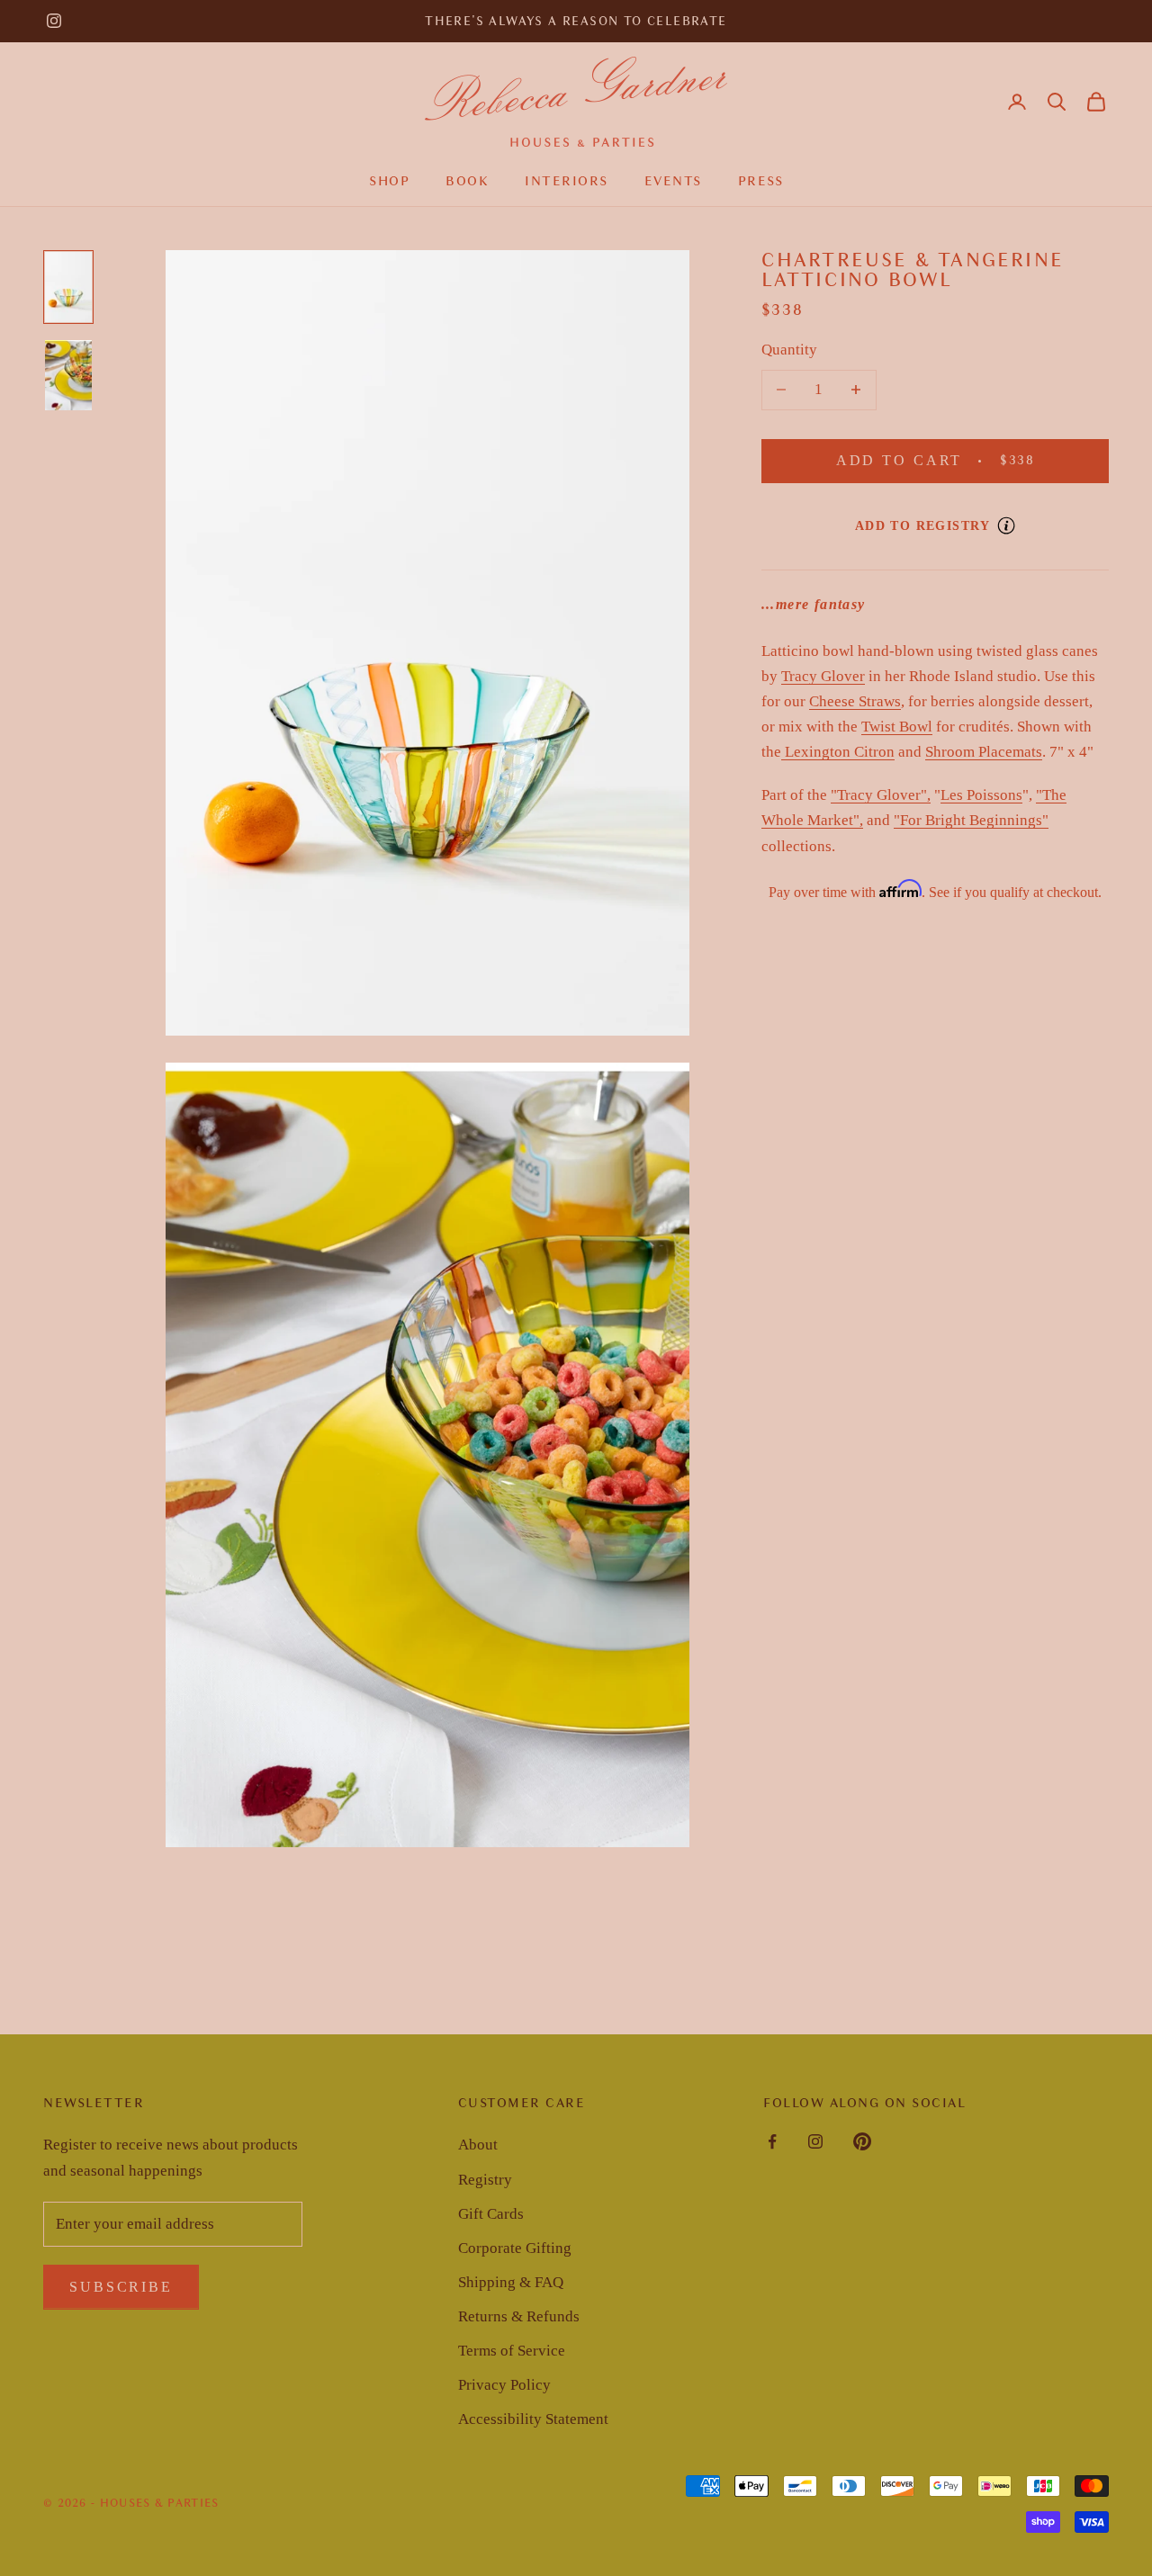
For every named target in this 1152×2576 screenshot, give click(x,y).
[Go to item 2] (68, 375)
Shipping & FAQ (511, 2282)
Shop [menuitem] (389, 181)
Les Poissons (981, 796)
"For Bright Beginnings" (971, 821)
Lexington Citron (838, 752)
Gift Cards (491, 2214)
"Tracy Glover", (881, 796)
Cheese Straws (855, 701)
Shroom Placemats (984, 752)
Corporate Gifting (515, 2248)
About (478, 2145)
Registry (485, 2180)
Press (761, 181)
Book (467, 181)
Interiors (567, 181)
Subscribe (121, 2287)
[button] (1057, 102)
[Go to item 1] (68, 287)
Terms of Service (512, 2351)
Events (673, 181)
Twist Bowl (897, 727)
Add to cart (958, 461)
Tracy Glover (823, 676)
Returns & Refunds (519, 2316)
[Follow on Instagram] (54, 21)
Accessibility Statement (533, 2419)
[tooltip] (1006, 525)
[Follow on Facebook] (772, 2141)
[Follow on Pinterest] (862, 2141)
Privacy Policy (504, 2385)
